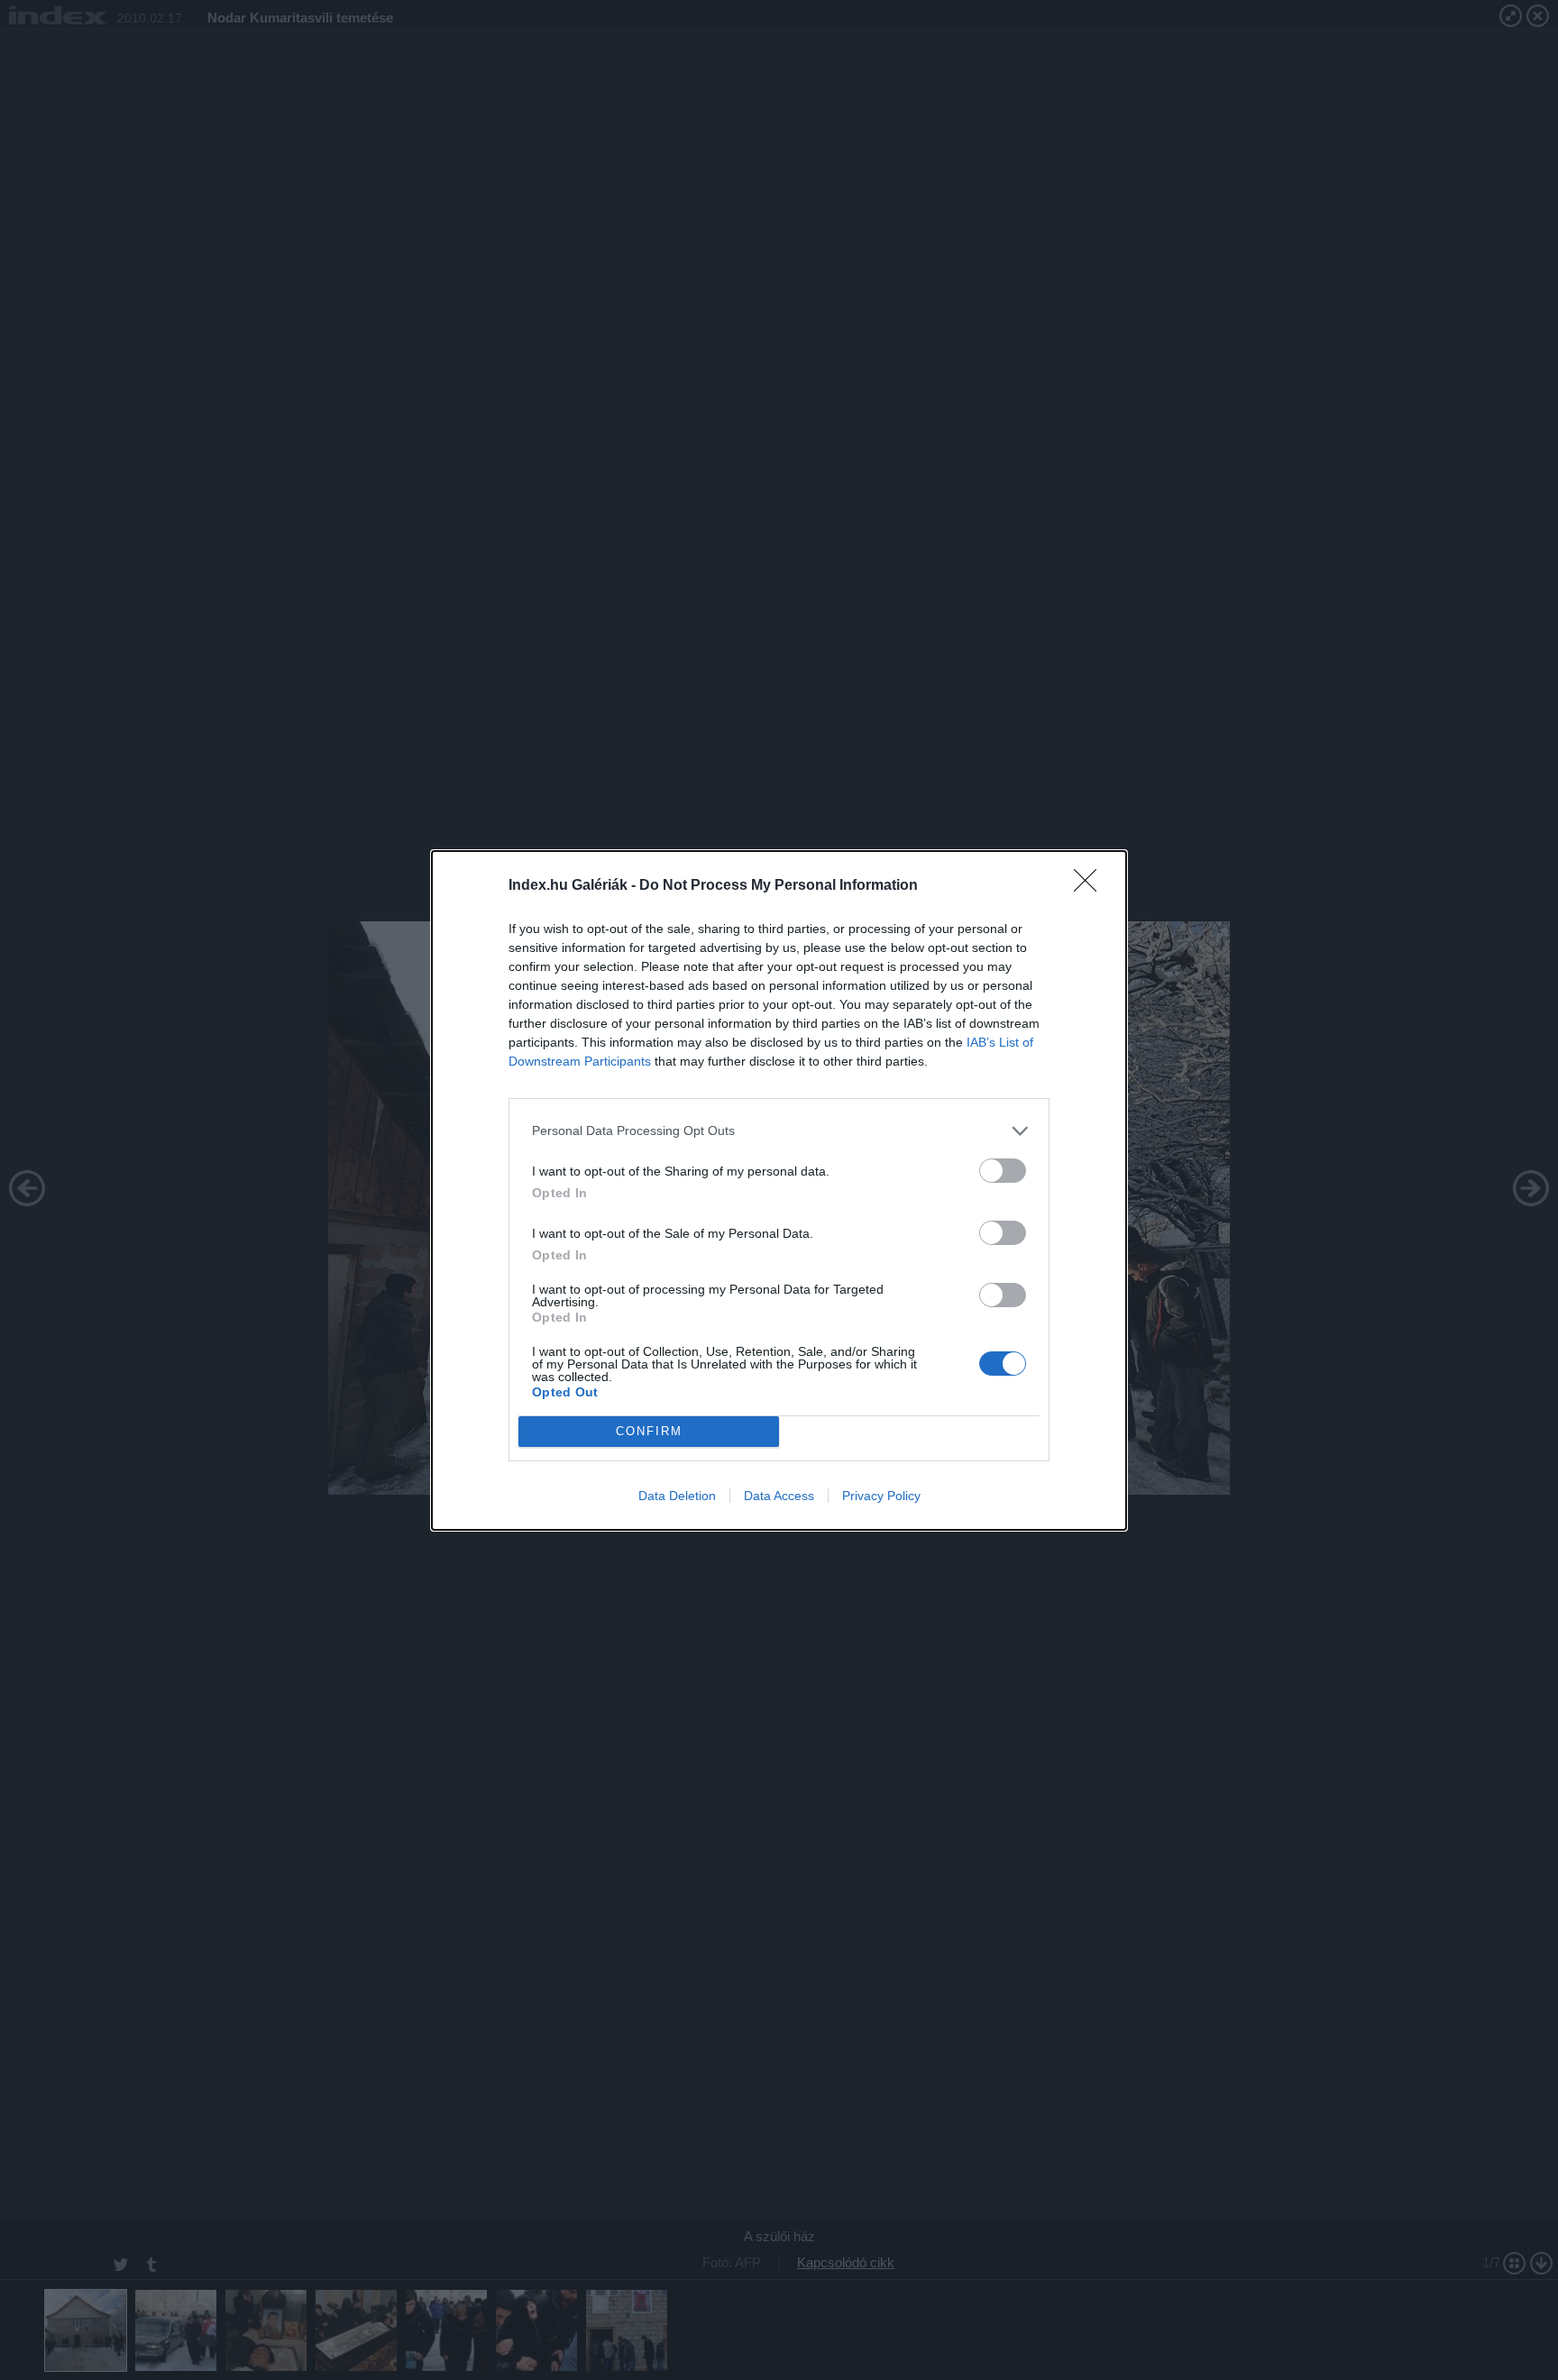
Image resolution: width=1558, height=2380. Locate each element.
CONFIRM (649, 1431)
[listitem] (779, 1131)
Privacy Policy (881, 1496)
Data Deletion (677, 1496)
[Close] (1091, 886)
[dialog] (779, 1190)
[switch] (1003, 1171)
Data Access (779, 1496)
